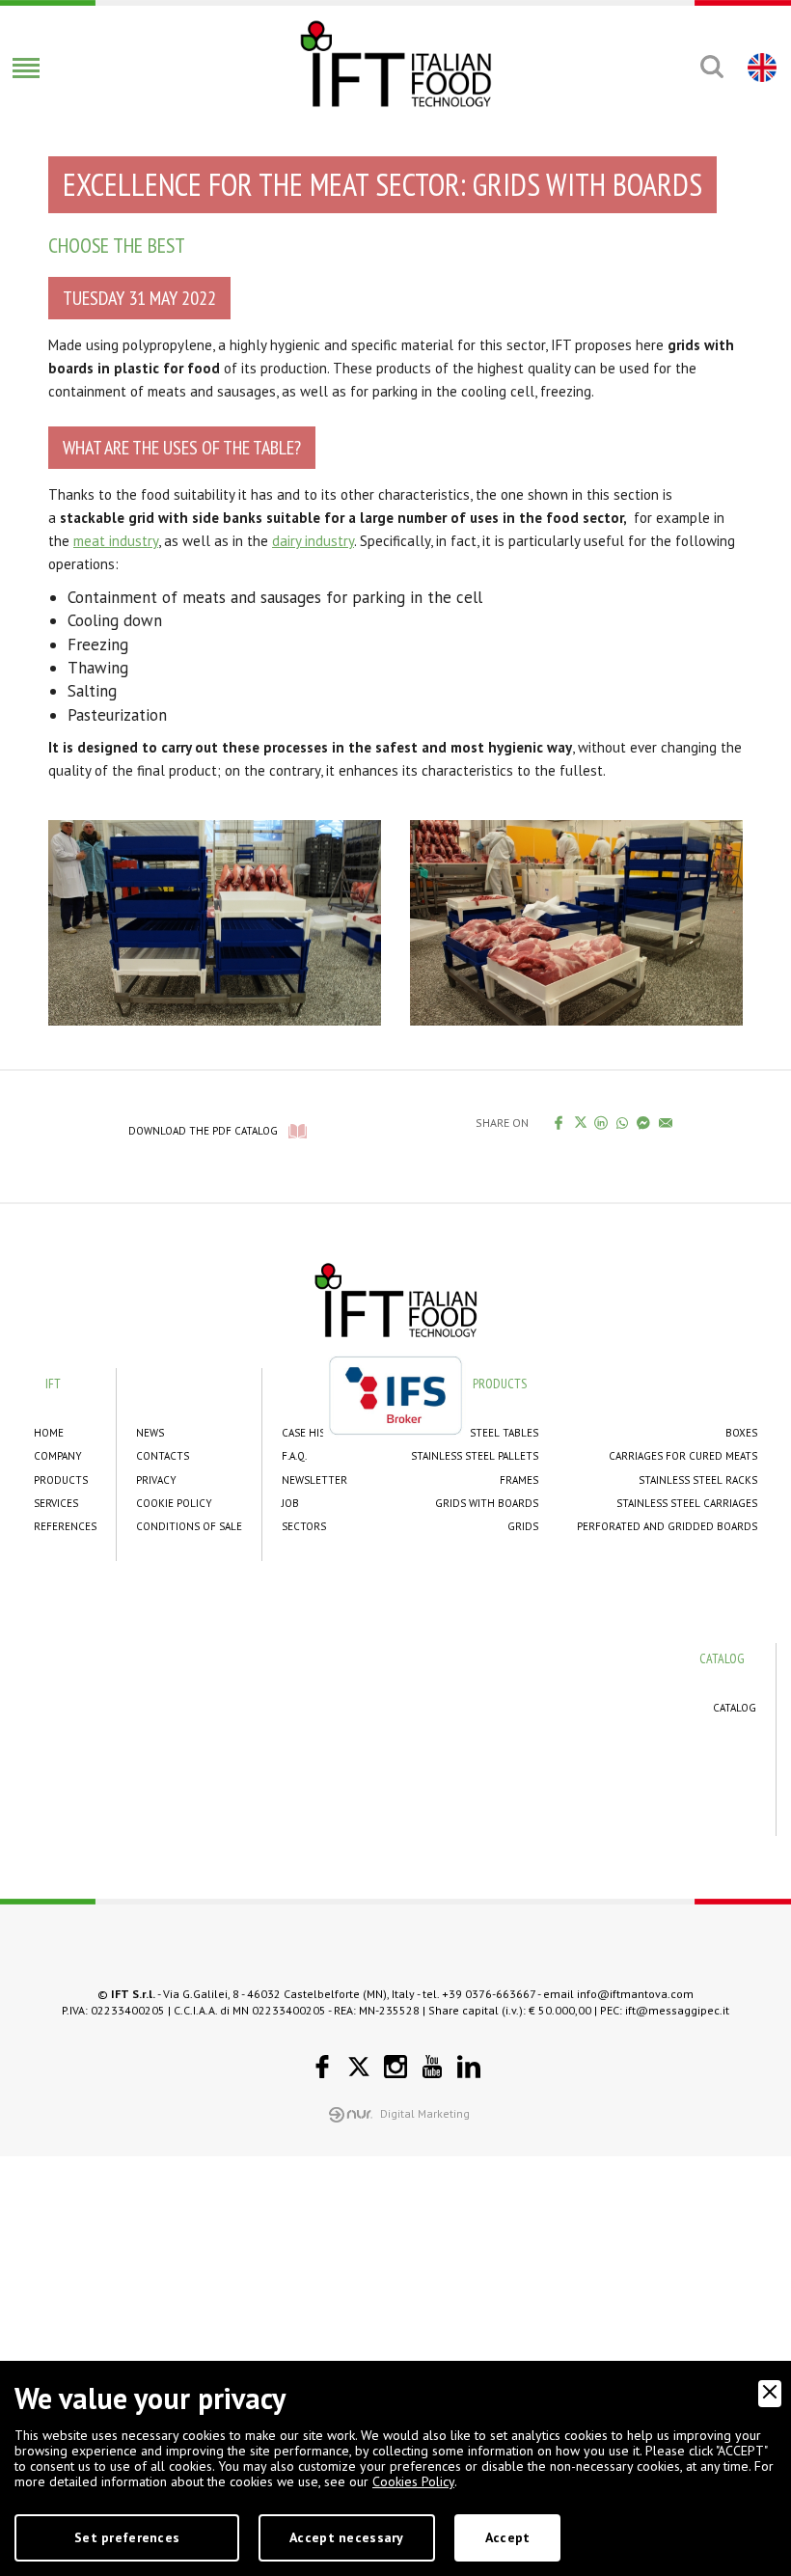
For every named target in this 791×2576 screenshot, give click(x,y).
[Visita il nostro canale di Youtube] (432, 2067)
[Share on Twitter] (580, 1122)
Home (49, 1433)
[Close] (770, 2394)
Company (58, 1456)
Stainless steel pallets (475, 1456)
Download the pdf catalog (203, 1131)
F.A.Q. (294, 1456)
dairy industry (313, 541)
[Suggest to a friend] (666, 1122)
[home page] (395, 64)
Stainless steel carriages (687, 1503)
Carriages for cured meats (683, 1456)
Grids (523, 1526)
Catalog (735, 1708)
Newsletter (314, 1480)
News (150, 1433)
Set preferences (127, 2537)
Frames (519, 1480)
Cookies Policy (413, 2481)
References (65, 1526)
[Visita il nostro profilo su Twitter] (359, 2067)
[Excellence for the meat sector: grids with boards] (215, 920)
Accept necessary (346, 2537)
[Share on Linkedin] (601, 1122)
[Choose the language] (760, 67)
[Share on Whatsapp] (623, 1122)
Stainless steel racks (698, 1480)
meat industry (116, 541)
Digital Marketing (425, 2113)
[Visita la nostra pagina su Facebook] (322, 2067)
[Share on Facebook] (559, 1122)
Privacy (156, 1480)
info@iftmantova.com (635, 1994)
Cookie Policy (174, 1503)
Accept (508, 2537)
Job (290, 1503)
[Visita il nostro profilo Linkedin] (469, 2067)
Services (56, 1503)
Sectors (304, 1526)
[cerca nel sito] (711, 67)
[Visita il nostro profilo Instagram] (395, 2067)
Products (61, 1480)
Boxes (741, 1433)
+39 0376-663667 (489, 1994)
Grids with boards (487, 1503)
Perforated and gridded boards (667, 1526)
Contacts (163, 1456)
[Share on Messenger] (644, 1122)
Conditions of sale (189, 1526)
